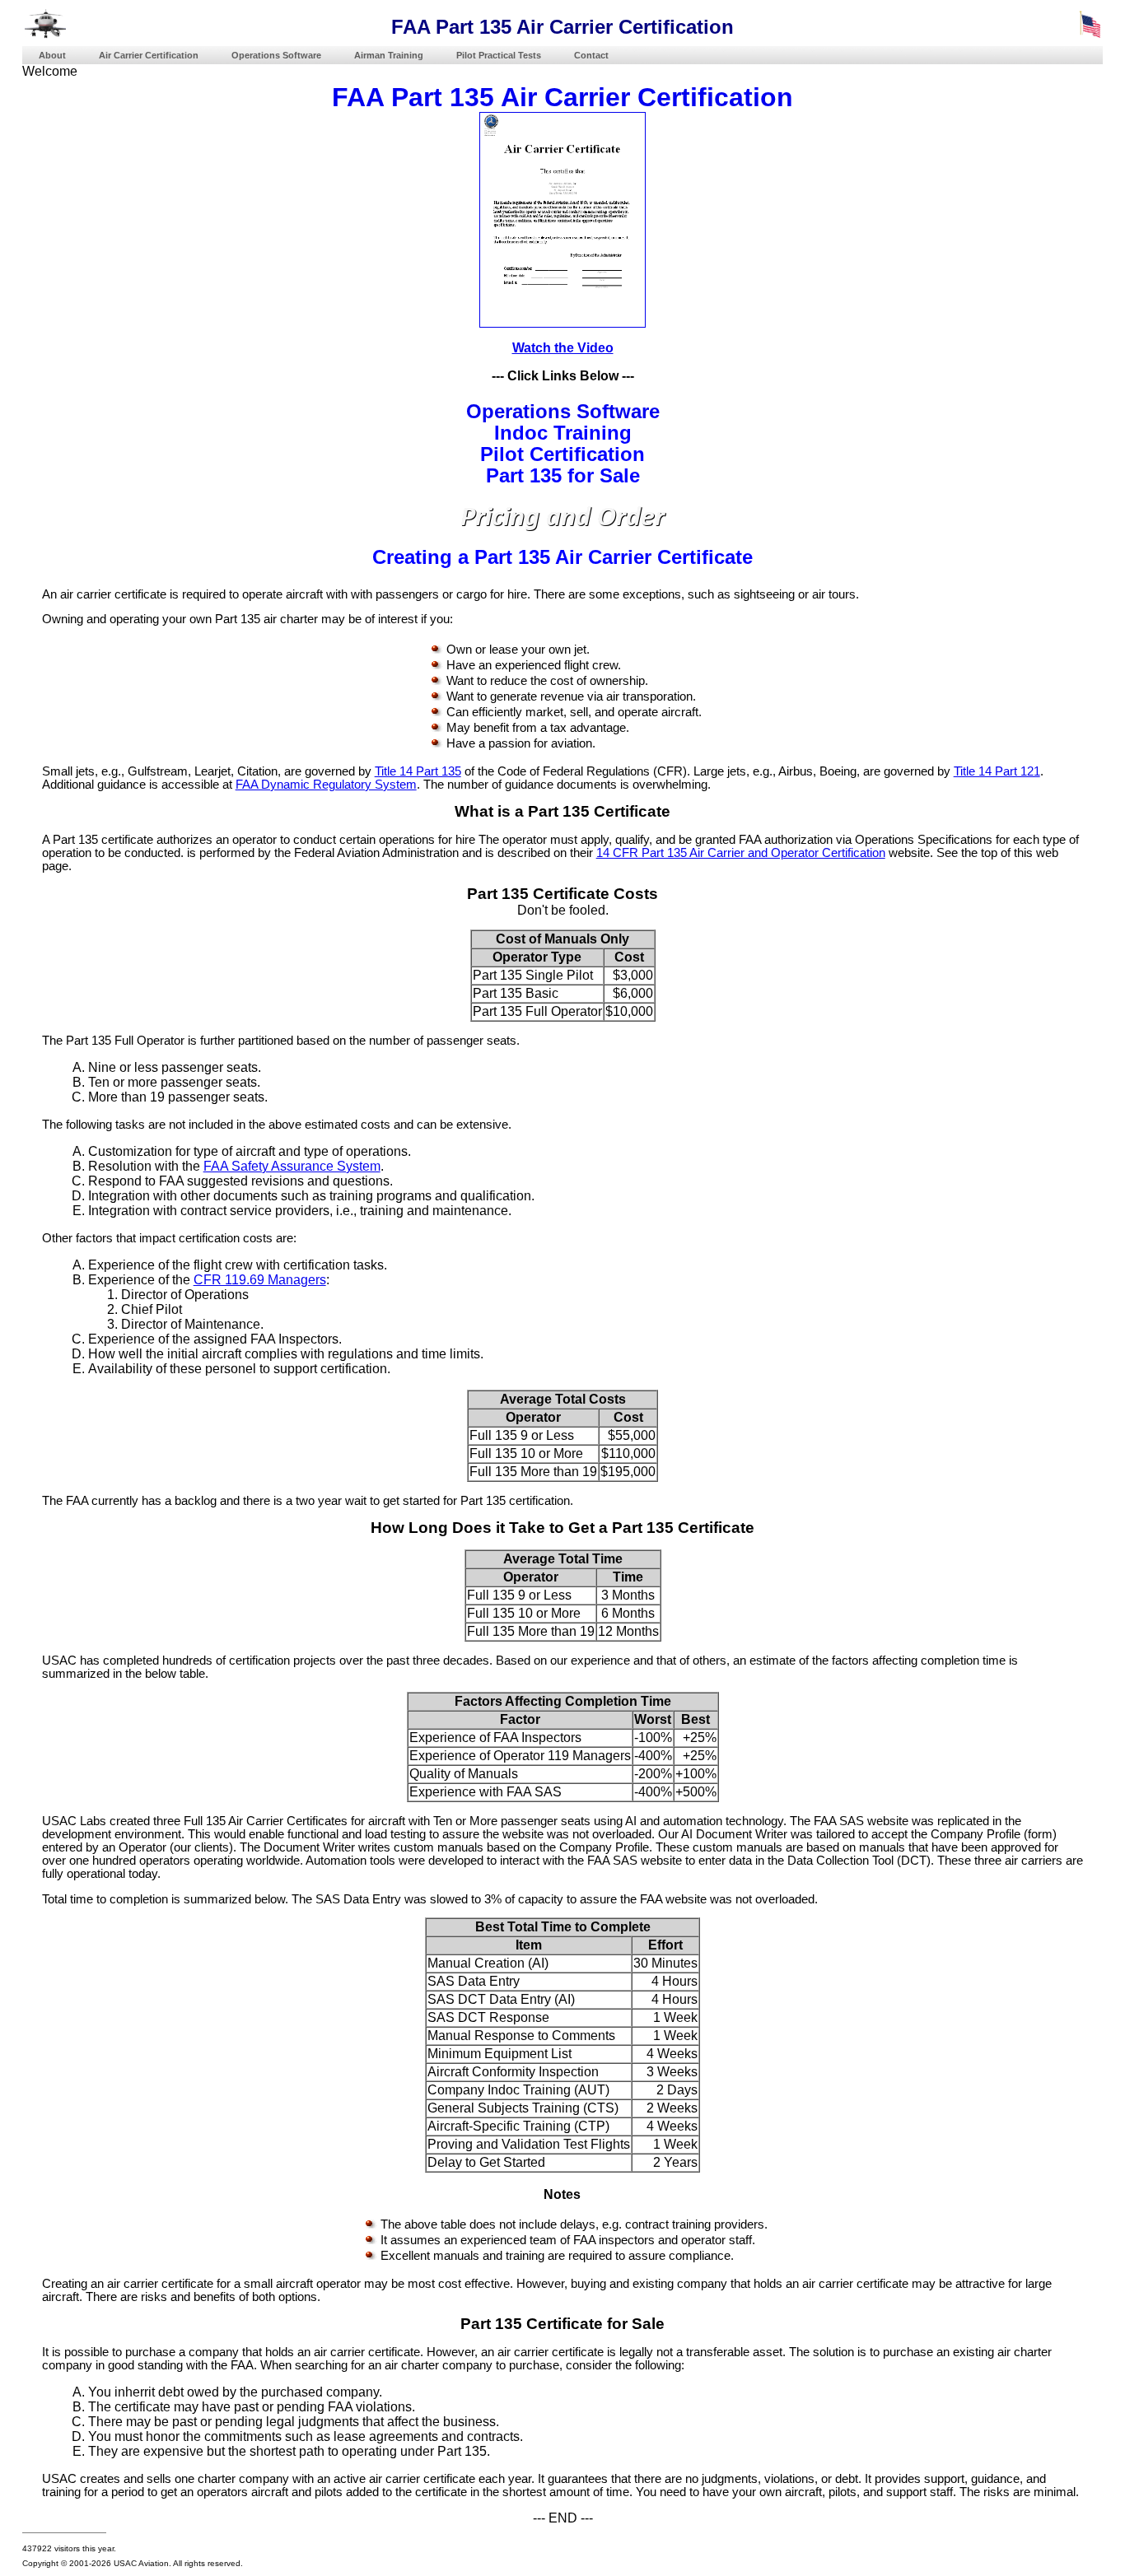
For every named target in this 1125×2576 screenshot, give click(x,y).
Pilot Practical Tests (499, 55)
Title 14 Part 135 (418, 771)
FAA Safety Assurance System (292, 1166)
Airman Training (389, 55)
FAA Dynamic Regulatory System (326, 785)
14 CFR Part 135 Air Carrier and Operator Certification (741, 853)
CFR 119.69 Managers (260, 1280)
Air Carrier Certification (149, 55)
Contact (591, 55)
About (52, 55)
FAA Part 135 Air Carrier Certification (562, 97)
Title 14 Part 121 (997, 771)
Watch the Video (563, 348)
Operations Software (276, 55)
